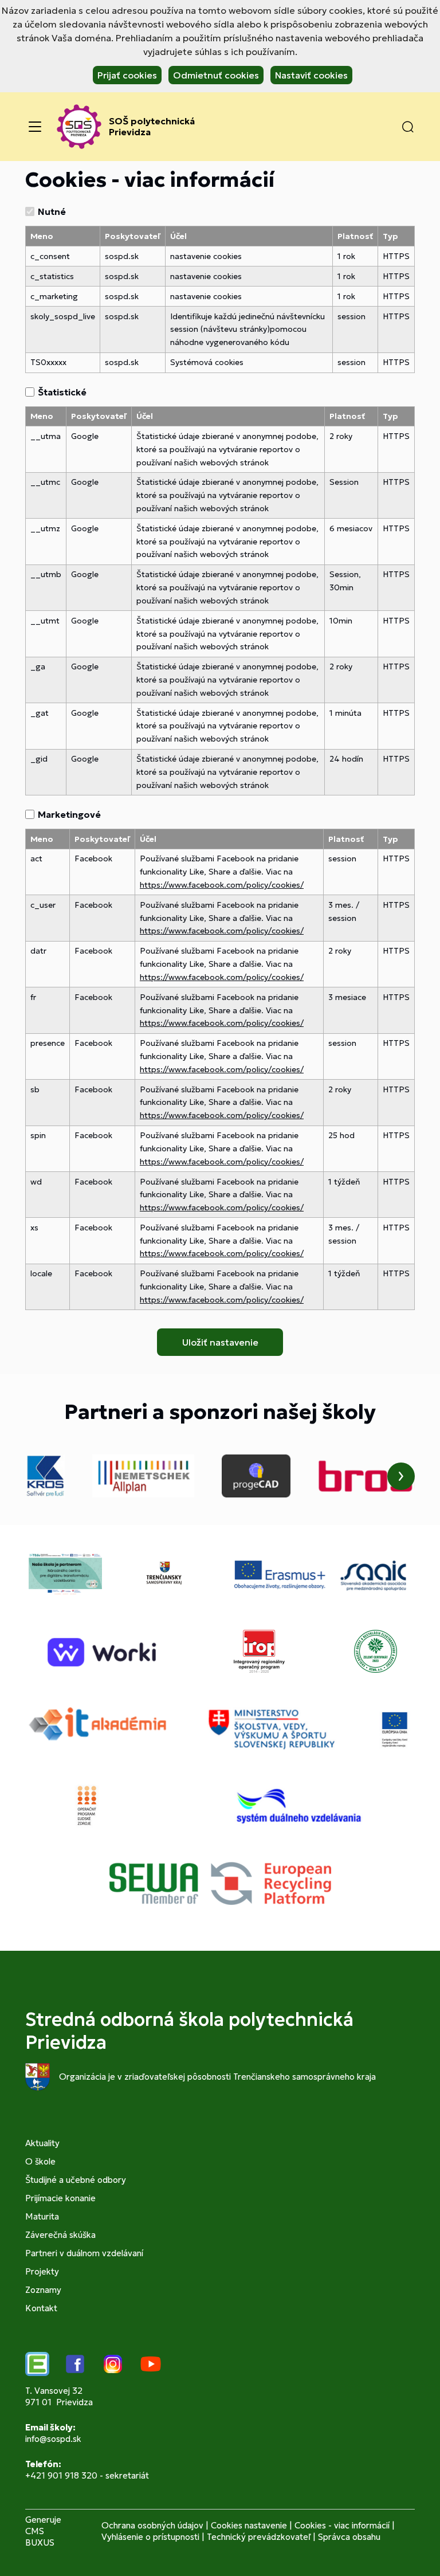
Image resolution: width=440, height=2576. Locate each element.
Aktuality (42, 2143)
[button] (408, 127)
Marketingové (69, 814)
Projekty (42, 2271)
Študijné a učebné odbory (76, 2180)
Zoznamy (43, 2290)
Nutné (52, 211)
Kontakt (41, 2308)
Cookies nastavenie (249, 2525)
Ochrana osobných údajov (152, 2525)
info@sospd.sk (53, 2439)
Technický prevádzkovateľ (259, 2537)
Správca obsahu (349, 2537)
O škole (40, 2161)
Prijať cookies (127, 75)
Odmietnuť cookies (216, 75)
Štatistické (62, 392)
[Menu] (35, 127)
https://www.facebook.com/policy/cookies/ (222, 885)
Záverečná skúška (60, 2235)
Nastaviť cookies (311, 75)
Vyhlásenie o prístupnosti (150, 2537)
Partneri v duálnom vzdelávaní (84, 2253)
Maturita (42, 2216)
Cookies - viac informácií (342, 2525)
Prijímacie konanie (60, 2198)
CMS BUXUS (40, 2537)
